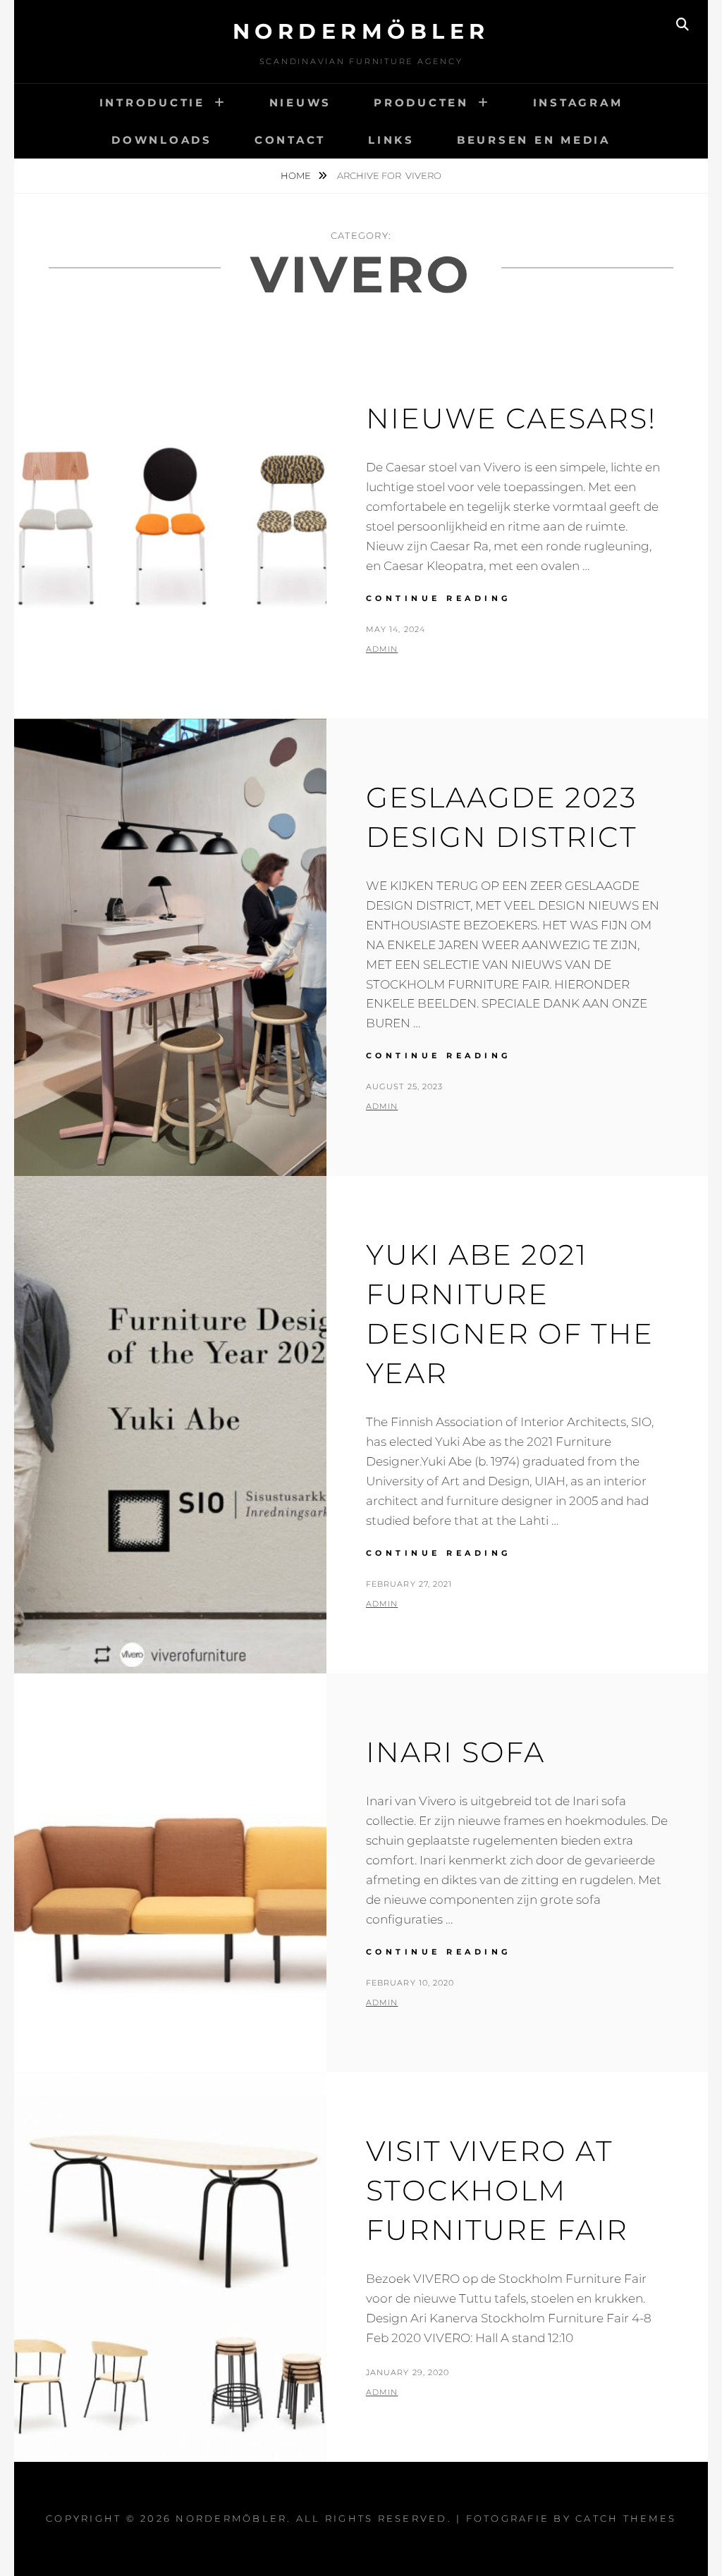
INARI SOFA (455, 1752)
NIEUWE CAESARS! (511, 418)
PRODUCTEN (421, 103)
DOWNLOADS (162, 140)
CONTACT (290, 140)
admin (382, 649)
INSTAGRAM (578, 103)
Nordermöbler (361, 31)
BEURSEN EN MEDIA (534, 140)
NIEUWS (301, 103)
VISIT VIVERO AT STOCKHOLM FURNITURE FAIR (497, 2190)
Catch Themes (626, 2518)
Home (297, 175)
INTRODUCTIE (152, 103)
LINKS (391, 140)
